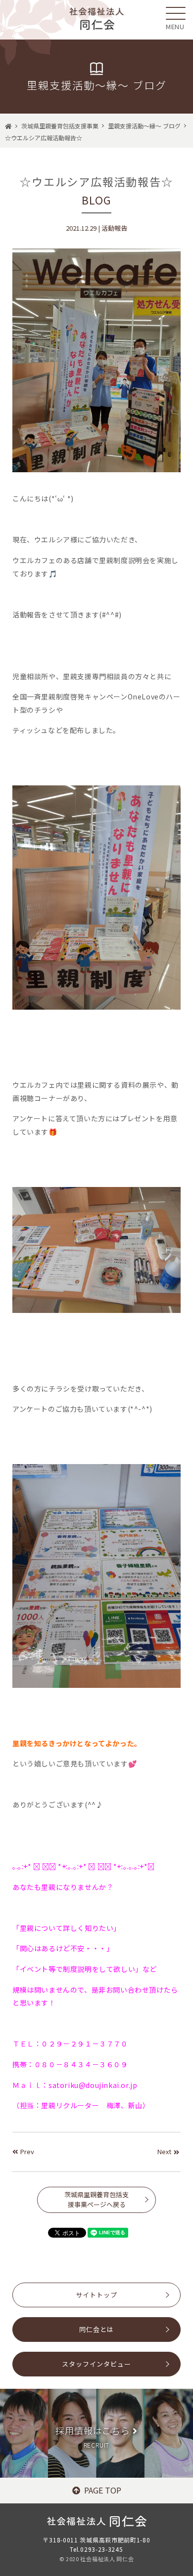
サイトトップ (96, 2295)
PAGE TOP (103, 2490)
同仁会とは (96, 2329)
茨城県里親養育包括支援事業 (60, 126)
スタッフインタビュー (96, 2364)
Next (164, 2151)
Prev (27, 2151)
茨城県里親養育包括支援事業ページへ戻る (96, 2200)
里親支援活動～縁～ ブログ (144, 126)
